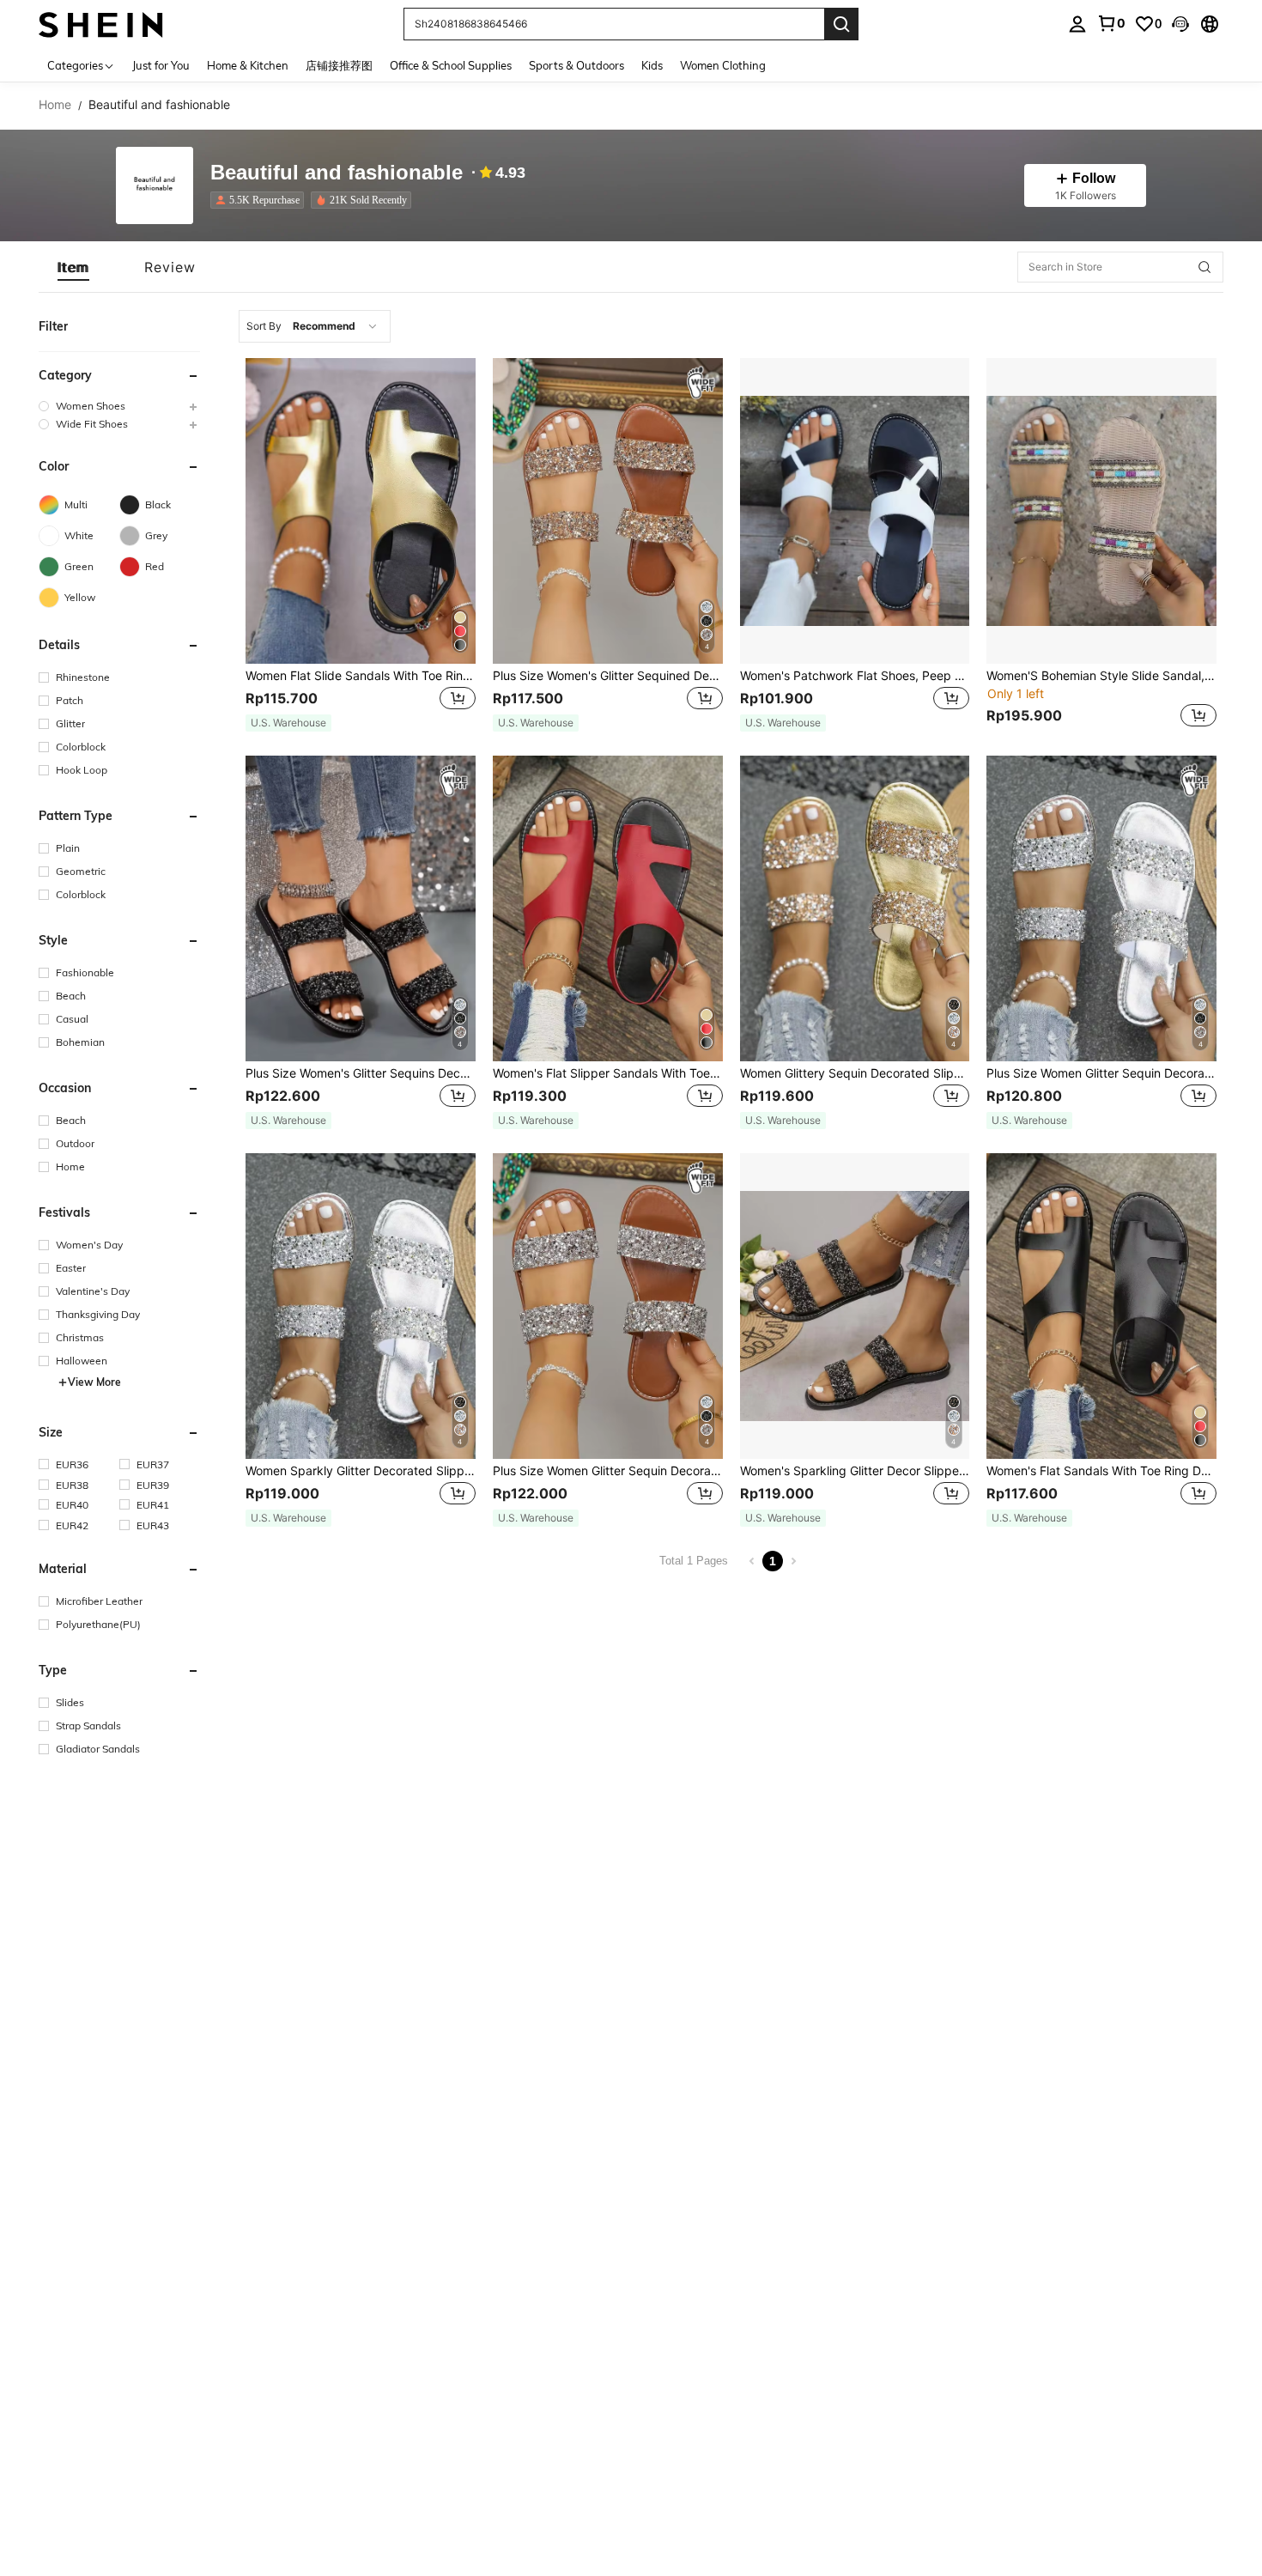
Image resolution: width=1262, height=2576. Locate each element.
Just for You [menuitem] (161, 65)
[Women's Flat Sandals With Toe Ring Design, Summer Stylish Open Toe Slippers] (1101, 1306)
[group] (119, 406)
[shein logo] (101, 24)
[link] (1111, 23)
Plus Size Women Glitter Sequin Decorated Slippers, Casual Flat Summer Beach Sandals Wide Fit (608, 1471)
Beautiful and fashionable (337, 173)
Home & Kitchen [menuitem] (248, 65)
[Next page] (793, 1561)
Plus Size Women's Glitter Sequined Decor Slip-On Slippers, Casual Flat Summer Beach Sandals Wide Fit (608, 676)
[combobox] (315, 326)
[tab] (73, 267)
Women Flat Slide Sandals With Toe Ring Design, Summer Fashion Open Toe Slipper (361, 676)
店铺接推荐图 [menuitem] (339, 65)
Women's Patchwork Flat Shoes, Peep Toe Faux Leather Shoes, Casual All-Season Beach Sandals (855, 676)
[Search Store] (1204, 267)
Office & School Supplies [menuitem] (451, 65)
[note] (288, 723)
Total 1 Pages (694, 1561)
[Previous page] (752, 1561)
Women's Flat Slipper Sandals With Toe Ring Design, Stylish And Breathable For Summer (608, 1073)
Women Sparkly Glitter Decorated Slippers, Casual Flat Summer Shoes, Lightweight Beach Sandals (361, 1471)
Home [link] (55, 105)
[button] (1180, 24)
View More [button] (94, 1382)
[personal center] (1077, 24)
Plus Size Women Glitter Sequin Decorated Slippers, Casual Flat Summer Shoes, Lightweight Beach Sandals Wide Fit (1101, 1073)
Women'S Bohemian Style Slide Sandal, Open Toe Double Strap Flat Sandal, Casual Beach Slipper (1101, 676)
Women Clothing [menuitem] (723, 65)
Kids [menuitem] (652, 65)
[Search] (841, 24)
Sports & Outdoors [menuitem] (576, 65)
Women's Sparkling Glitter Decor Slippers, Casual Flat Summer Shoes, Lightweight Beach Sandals (855, 1471)
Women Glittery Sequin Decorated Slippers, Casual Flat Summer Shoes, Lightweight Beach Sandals (855, 1073)
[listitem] (261, 200)
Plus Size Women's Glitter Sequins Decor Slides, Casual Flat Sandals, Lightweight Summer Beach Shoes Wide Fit (361, 1073)
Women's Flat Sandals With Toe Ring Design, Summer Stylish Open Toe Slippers (1101, 1471)
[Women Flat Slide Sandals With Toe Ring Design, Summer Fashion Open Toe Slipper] (361, 511)
